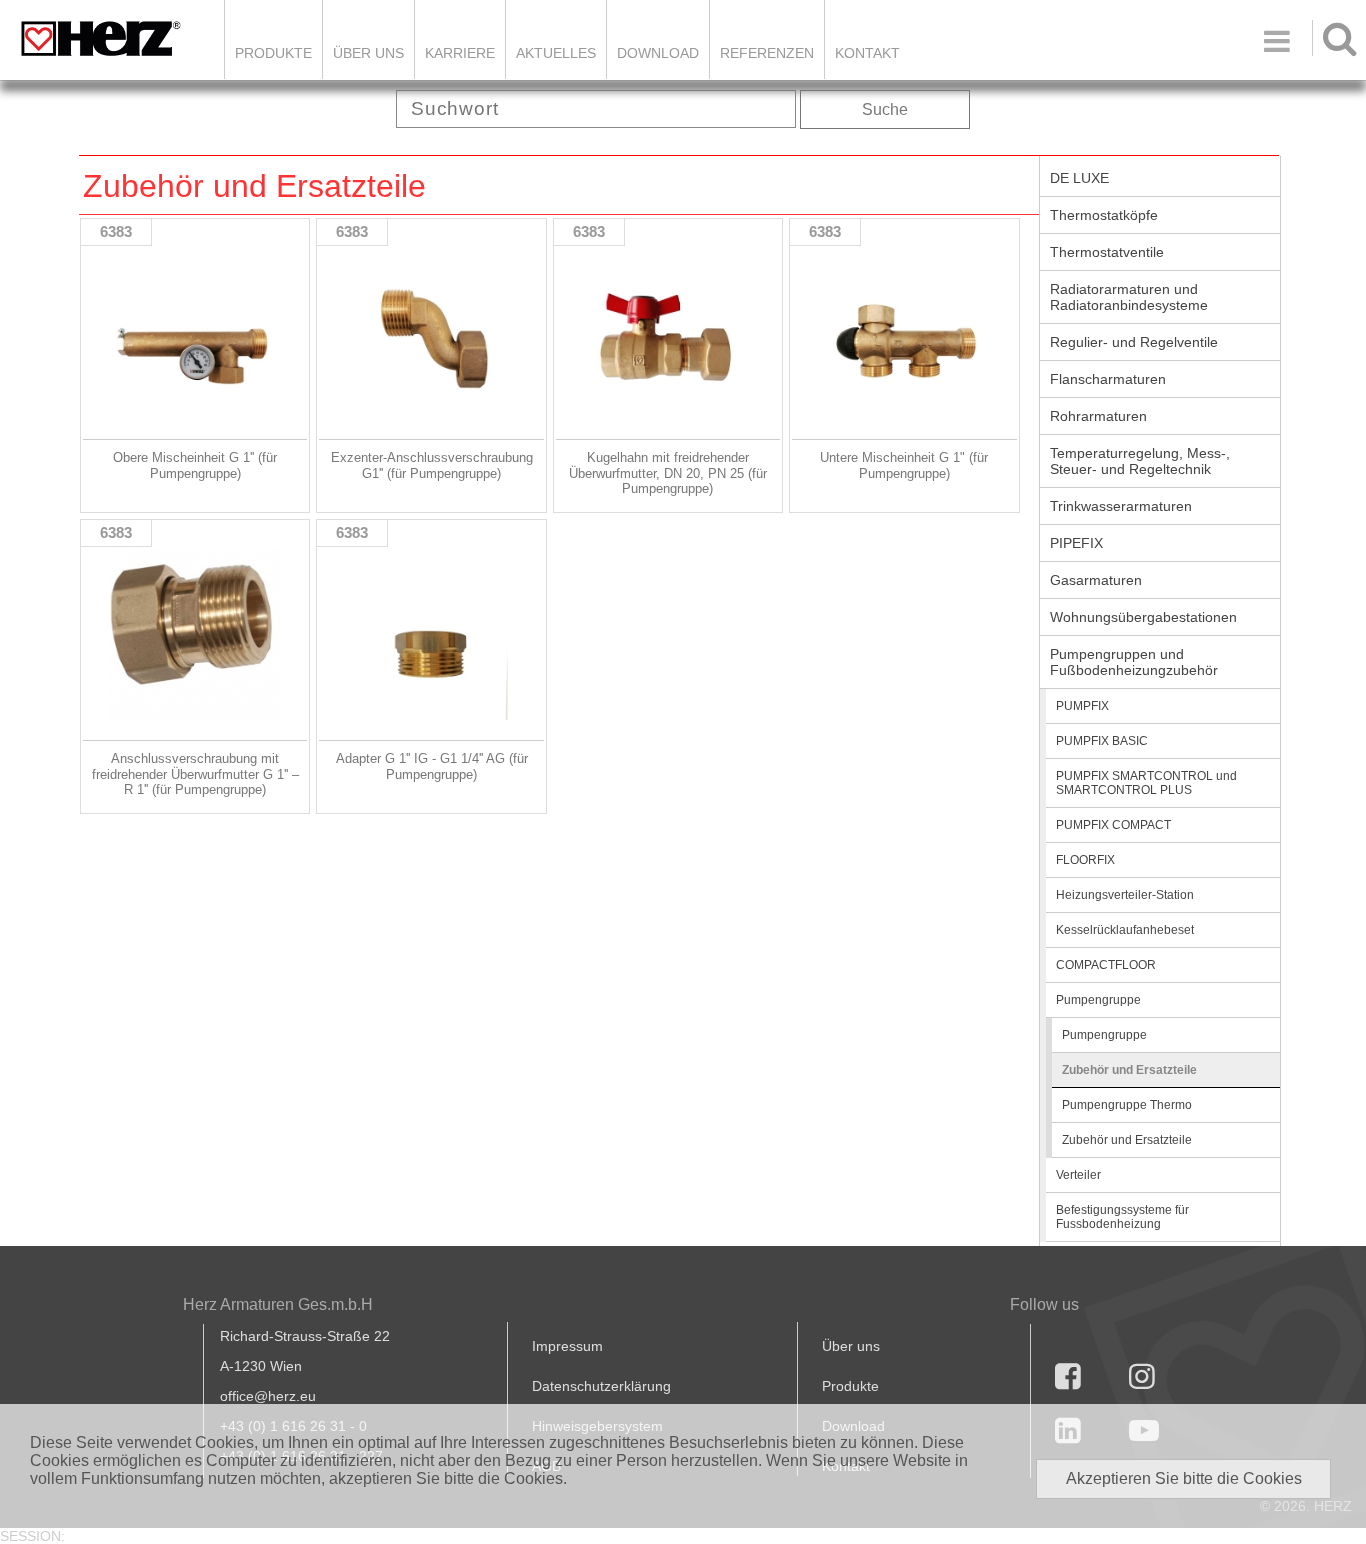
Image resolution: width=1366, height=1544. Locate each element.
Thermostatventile (1107, 252)
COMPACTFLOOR (1106, 965)
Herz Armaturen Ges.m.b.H (278, 1304)
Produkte (273, 53)
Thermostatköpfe (1104, 215)
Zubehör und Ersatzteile (1129, 1070)
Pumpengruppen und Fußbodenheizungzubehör (1134, 662)
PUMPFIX (1082, 706)
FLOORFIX (1085, 860)
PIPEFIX (1076, 543)
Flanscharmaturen (1108, 379)
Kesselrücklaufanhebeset (1125, 930)
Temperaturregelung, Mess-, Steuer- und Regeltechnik (1140, 461)
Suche (885, 109)
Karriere (460, 53)
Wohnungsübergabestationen (1143, 617)
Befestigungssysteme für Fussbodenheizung (1122, 1217)
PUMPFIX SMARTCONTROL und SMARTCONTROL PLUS (1146, 783)
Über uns (851, 1346)
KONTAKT (867, 53)
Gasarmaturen (1096, 580)
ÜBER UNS (368, 53)
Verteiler (1078, 1175)
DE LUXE (1079, 178)
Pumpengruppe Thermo (1127, 1105)
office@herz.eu (268, 1396)
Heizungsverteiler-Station (1125, 895)
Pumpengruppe (1098, 1000)
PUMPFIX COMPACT (1113, 825)
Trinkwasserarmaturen (1121, 506)
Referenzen (767, 53)
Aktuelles (556, 53)
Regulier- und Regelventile (1134, 342)
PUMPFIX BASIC (1102, 741)
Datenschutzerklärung (601, 1386)
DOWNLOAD (658, 53)
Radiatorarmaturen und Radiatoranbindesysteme (1129, 297)
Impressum (567, 1346)
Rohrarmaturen (1098, 416)
